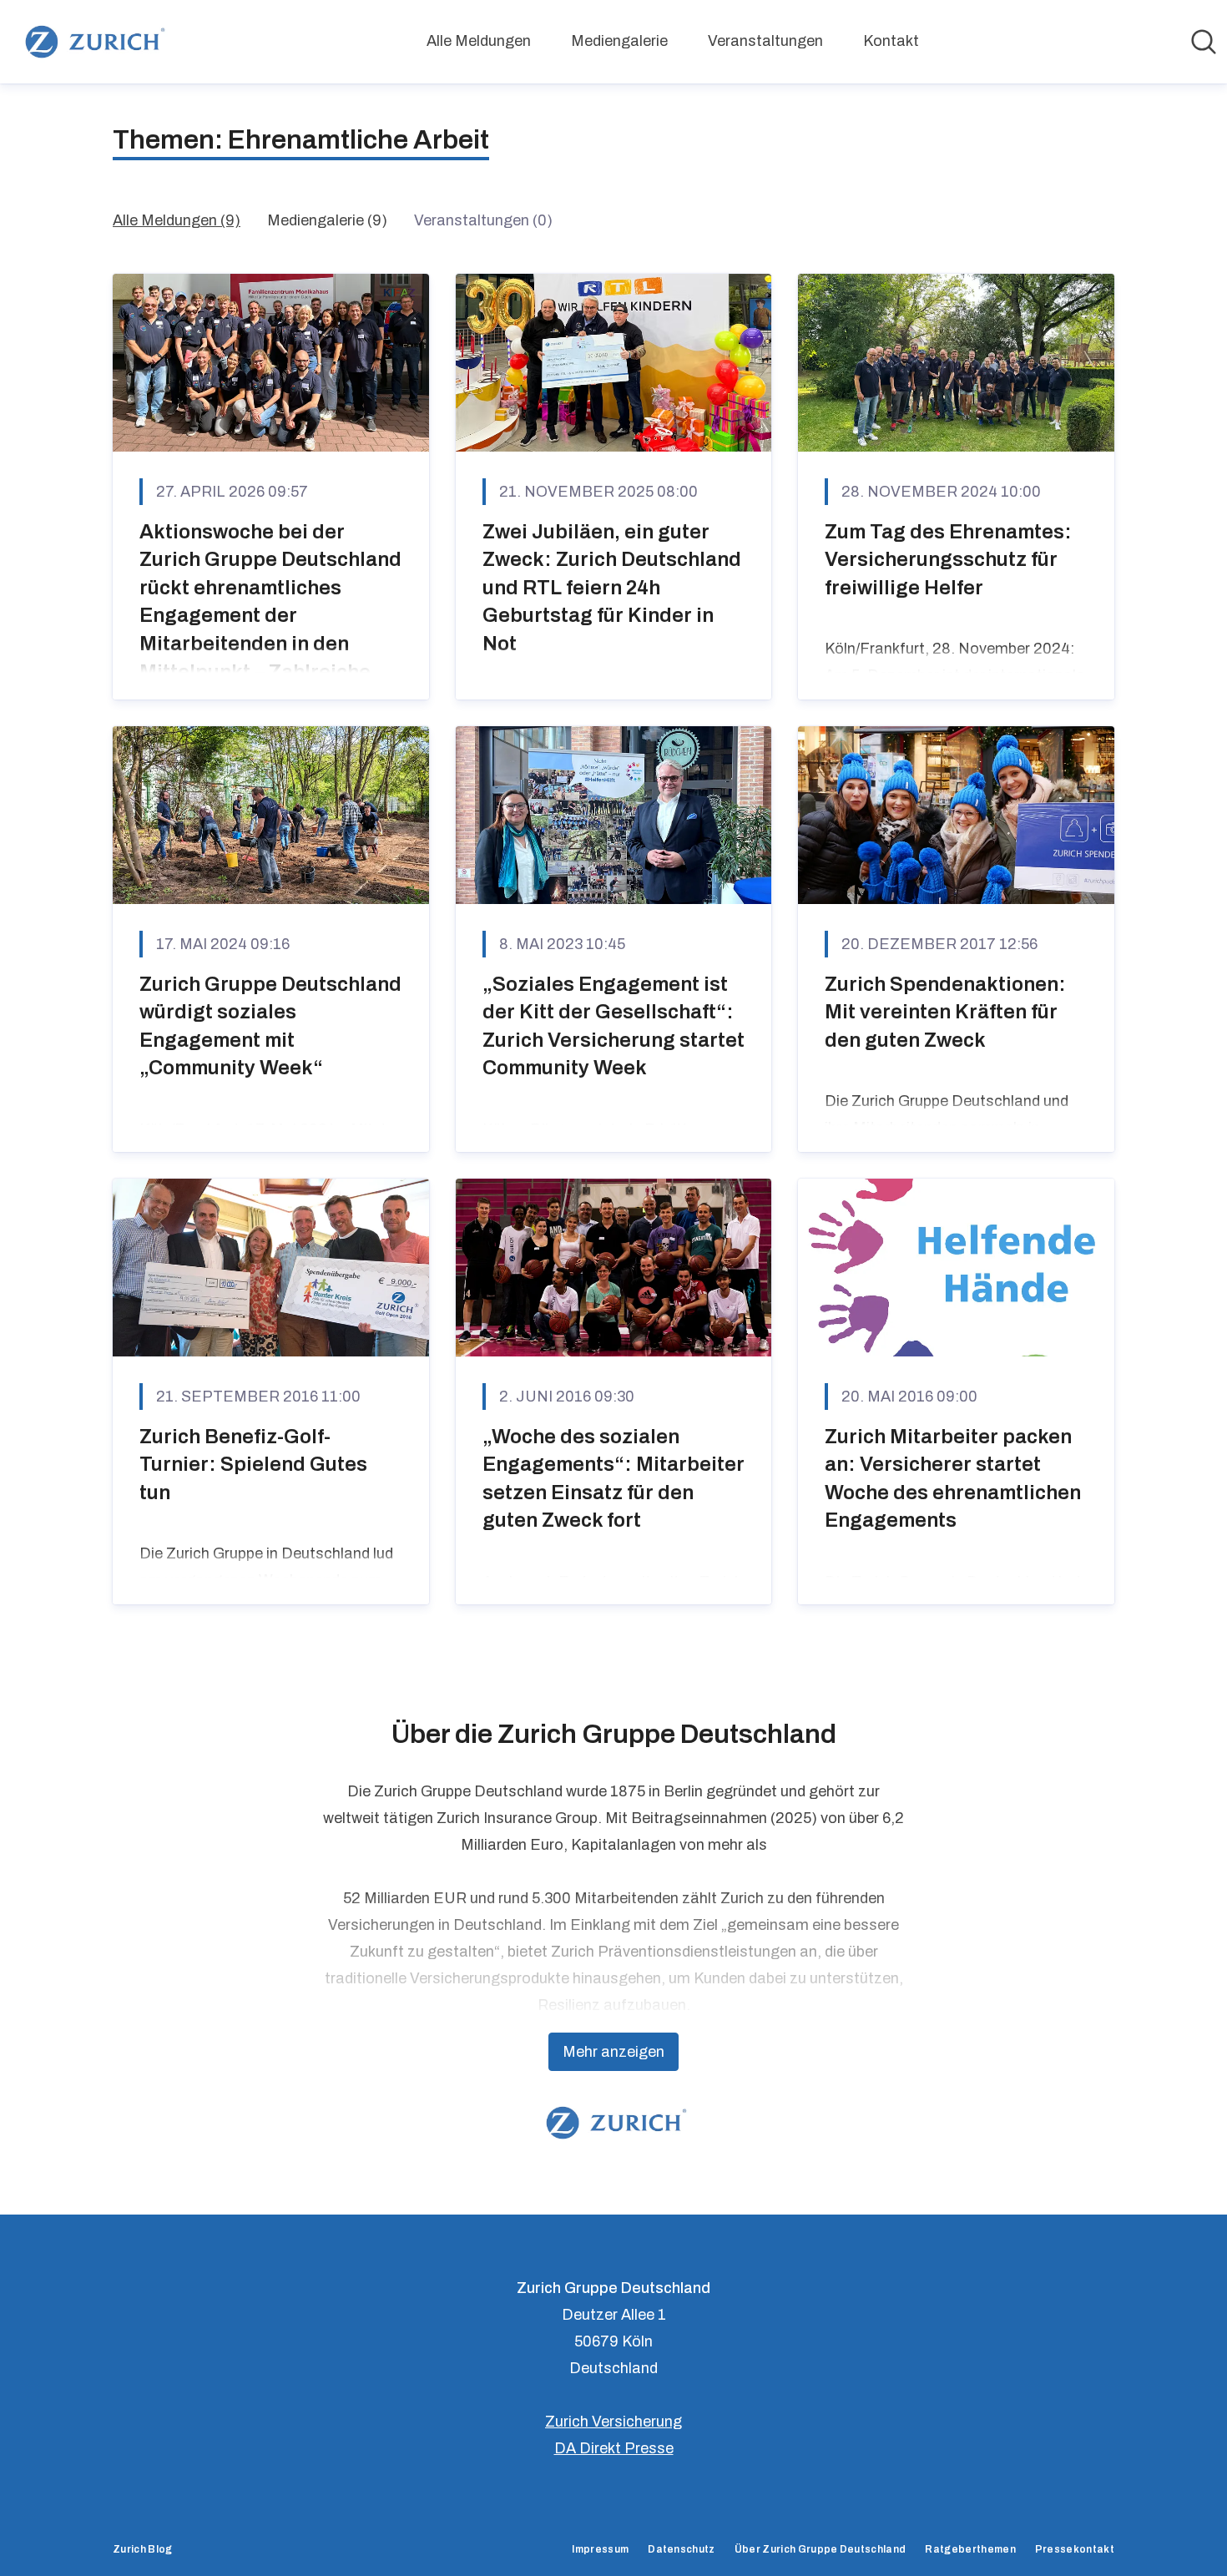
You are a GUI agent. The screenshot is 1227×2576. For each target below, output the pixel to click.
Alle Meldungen (479, 41)
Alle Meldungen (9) (177, 220)
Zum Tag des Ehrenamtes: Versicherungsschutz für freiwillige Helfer (948, 560)
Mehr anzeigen (613, 2052)
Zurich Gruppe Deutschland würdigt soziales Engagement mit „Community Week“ (270, 1026)
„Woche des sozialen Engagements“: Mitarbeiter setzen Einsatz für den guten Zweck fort (613, 1479)
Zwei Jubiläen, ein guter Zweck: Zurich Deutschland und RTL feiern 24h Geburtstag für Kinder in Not (612, 588)
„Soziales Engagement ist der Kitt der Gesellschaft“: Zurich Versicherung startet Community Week (613, 1026)
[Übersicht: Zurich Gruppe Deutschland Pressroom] (92, 42)
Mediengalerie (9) (327, 220)
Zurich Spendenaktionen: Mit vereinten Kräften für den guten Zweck (945, 1012)
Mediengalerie (619, 41)
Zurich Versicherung (613, 2422)
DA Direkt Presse (614, 2448)
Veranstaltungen (765, 41)
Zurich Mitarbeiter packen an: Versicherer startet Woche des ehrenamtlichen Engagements (953, 1479)
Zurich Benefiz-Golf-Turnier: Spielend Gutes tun (253, 1465)
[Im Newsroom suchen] (1204, 42)
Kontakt (891, 41)
